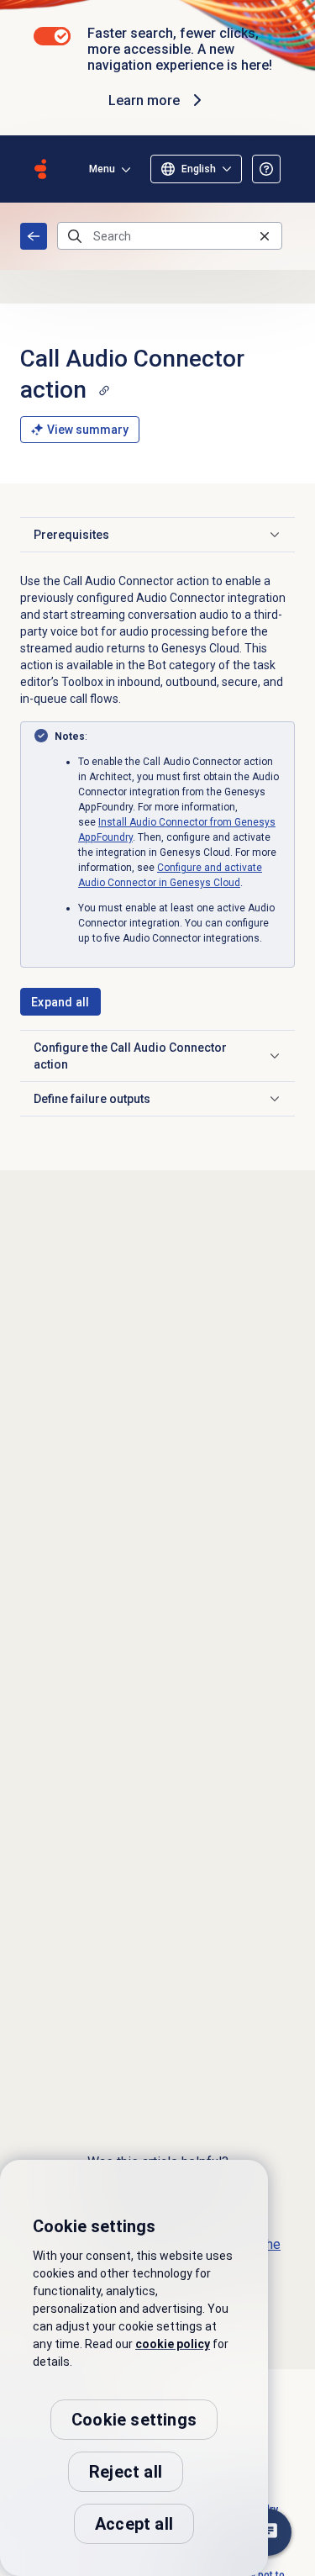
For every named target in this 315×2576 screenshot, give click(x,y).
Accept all (134, 2524)
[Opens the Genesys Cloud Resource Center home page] (40, 169)
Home (34, 236)
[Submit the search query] (75, 236)
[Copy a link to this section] (104, 390)
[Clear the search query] (265, 236)
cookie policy (173, 2344)
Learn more (144, 100)
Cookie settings (134, 2420)
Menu (102, 169)
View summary (88, 430)
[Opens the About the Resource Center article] (266, 169)
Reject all (126, 2472)
